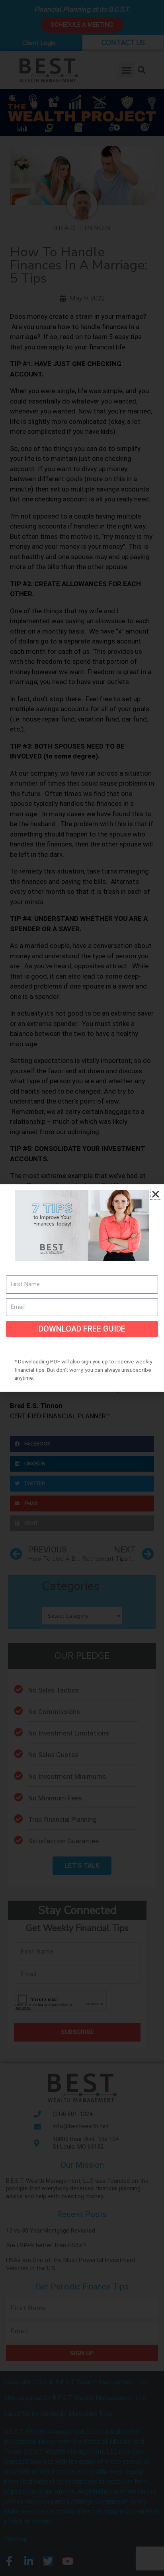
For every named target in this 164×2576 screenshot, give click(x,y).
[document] (82, 1288)
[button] (156, 1194)
